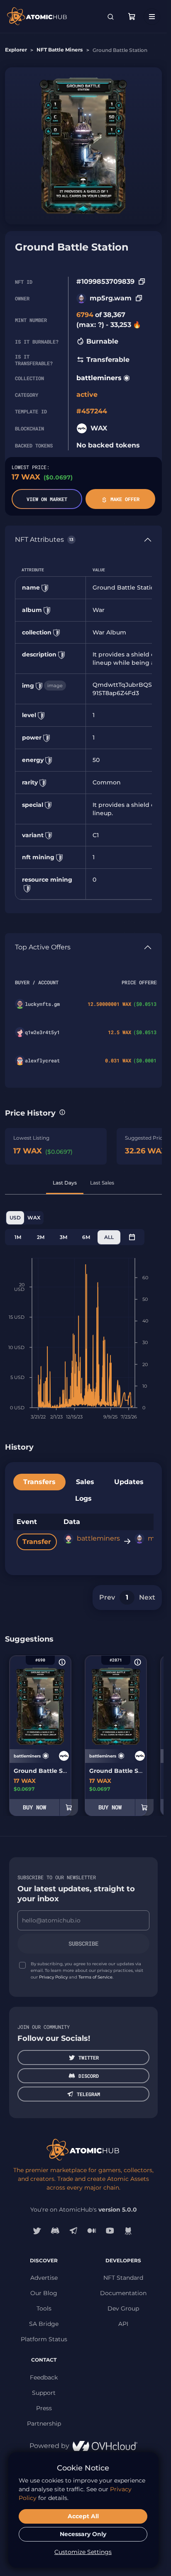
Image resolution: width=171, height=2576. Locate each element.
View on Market (47, 499)
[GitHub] (128, 2231)
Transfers (39, 1482)
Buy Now (34, 1807)
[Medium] (92, 2231)
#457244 (92, 411)
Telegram (88, 2094)
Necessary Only (83, 2534)
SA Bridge (44, 2324)
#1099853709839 (105, 281)
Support (44, 2393)
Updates (129, 1482)
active (87, 395)
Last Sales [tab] (102, 1183)
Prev (107, 1597)
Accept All (83, 2516)
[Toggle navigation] (152, 17)
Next (147, 1597)
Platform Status (44, 2339)
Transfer (37, 1542)
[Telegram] (73, 2231)
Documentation (123, 2293)
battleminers (99, 378)
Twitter (89, 2057)
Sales (85, 1482)
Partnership (44, 2424)
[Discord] (55, 2231)
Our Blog (44, 2293)
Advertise (44, 2278)
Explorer (16, 50)
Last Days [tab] (65, 1183)
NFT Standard (123, 2278)
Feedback (44, 2377)
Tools (44, 2308)
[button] (62, 1112)
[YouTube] (110, 2231)
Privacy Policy (53, 1977)
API (123, 2324)
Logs (83, 1498)
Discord (89, 2076)
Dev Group (123, 2308)
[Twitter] (37, 2231)
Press (44, 2408)
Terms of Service (95, 1977)
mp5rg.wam (111, 298)
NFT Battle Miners (60, 50)
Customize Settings (83, 2552)
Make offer (125, 499)
